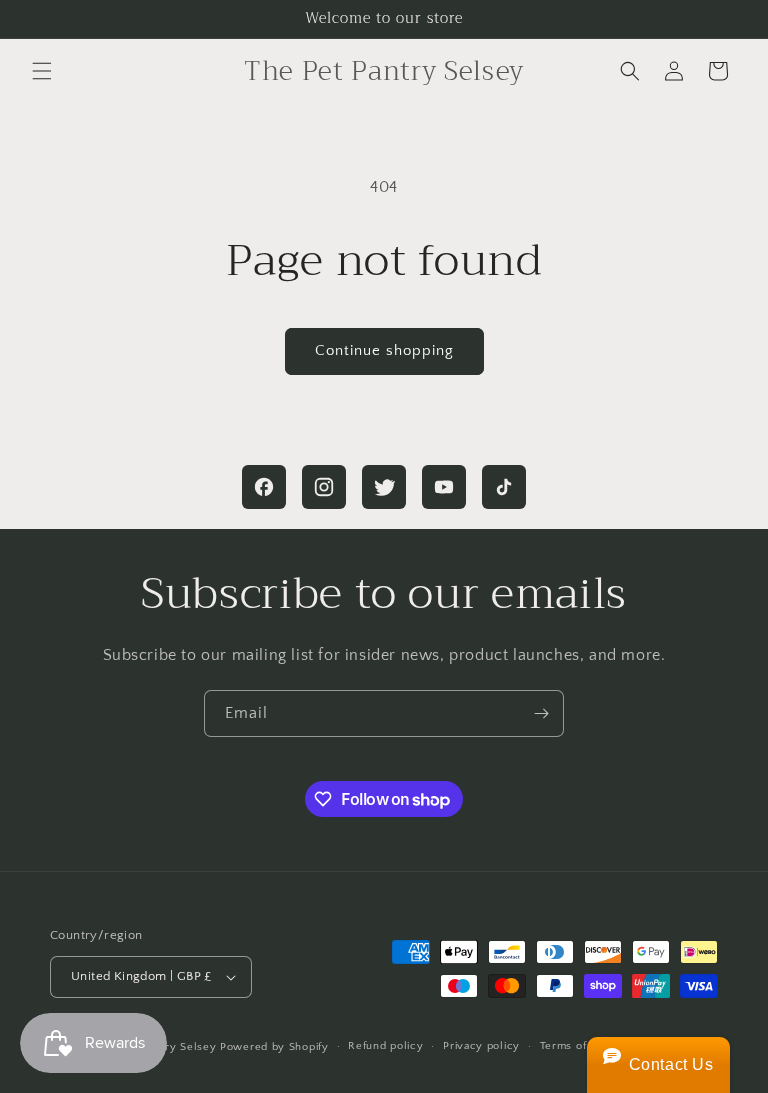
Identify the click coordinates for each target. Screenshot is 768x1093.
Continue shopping (384, 350)
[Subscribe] (541, 713)
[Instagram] (324, 487)
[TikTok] (504, 487)
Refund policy (385, 1046)
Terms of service (585, 1046)
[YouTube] (444, 487)
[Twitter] (384, 487)
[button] (42, 71)
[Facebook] (264, 487)
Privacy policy (481, 1046)
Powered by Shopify (274, 1047)
